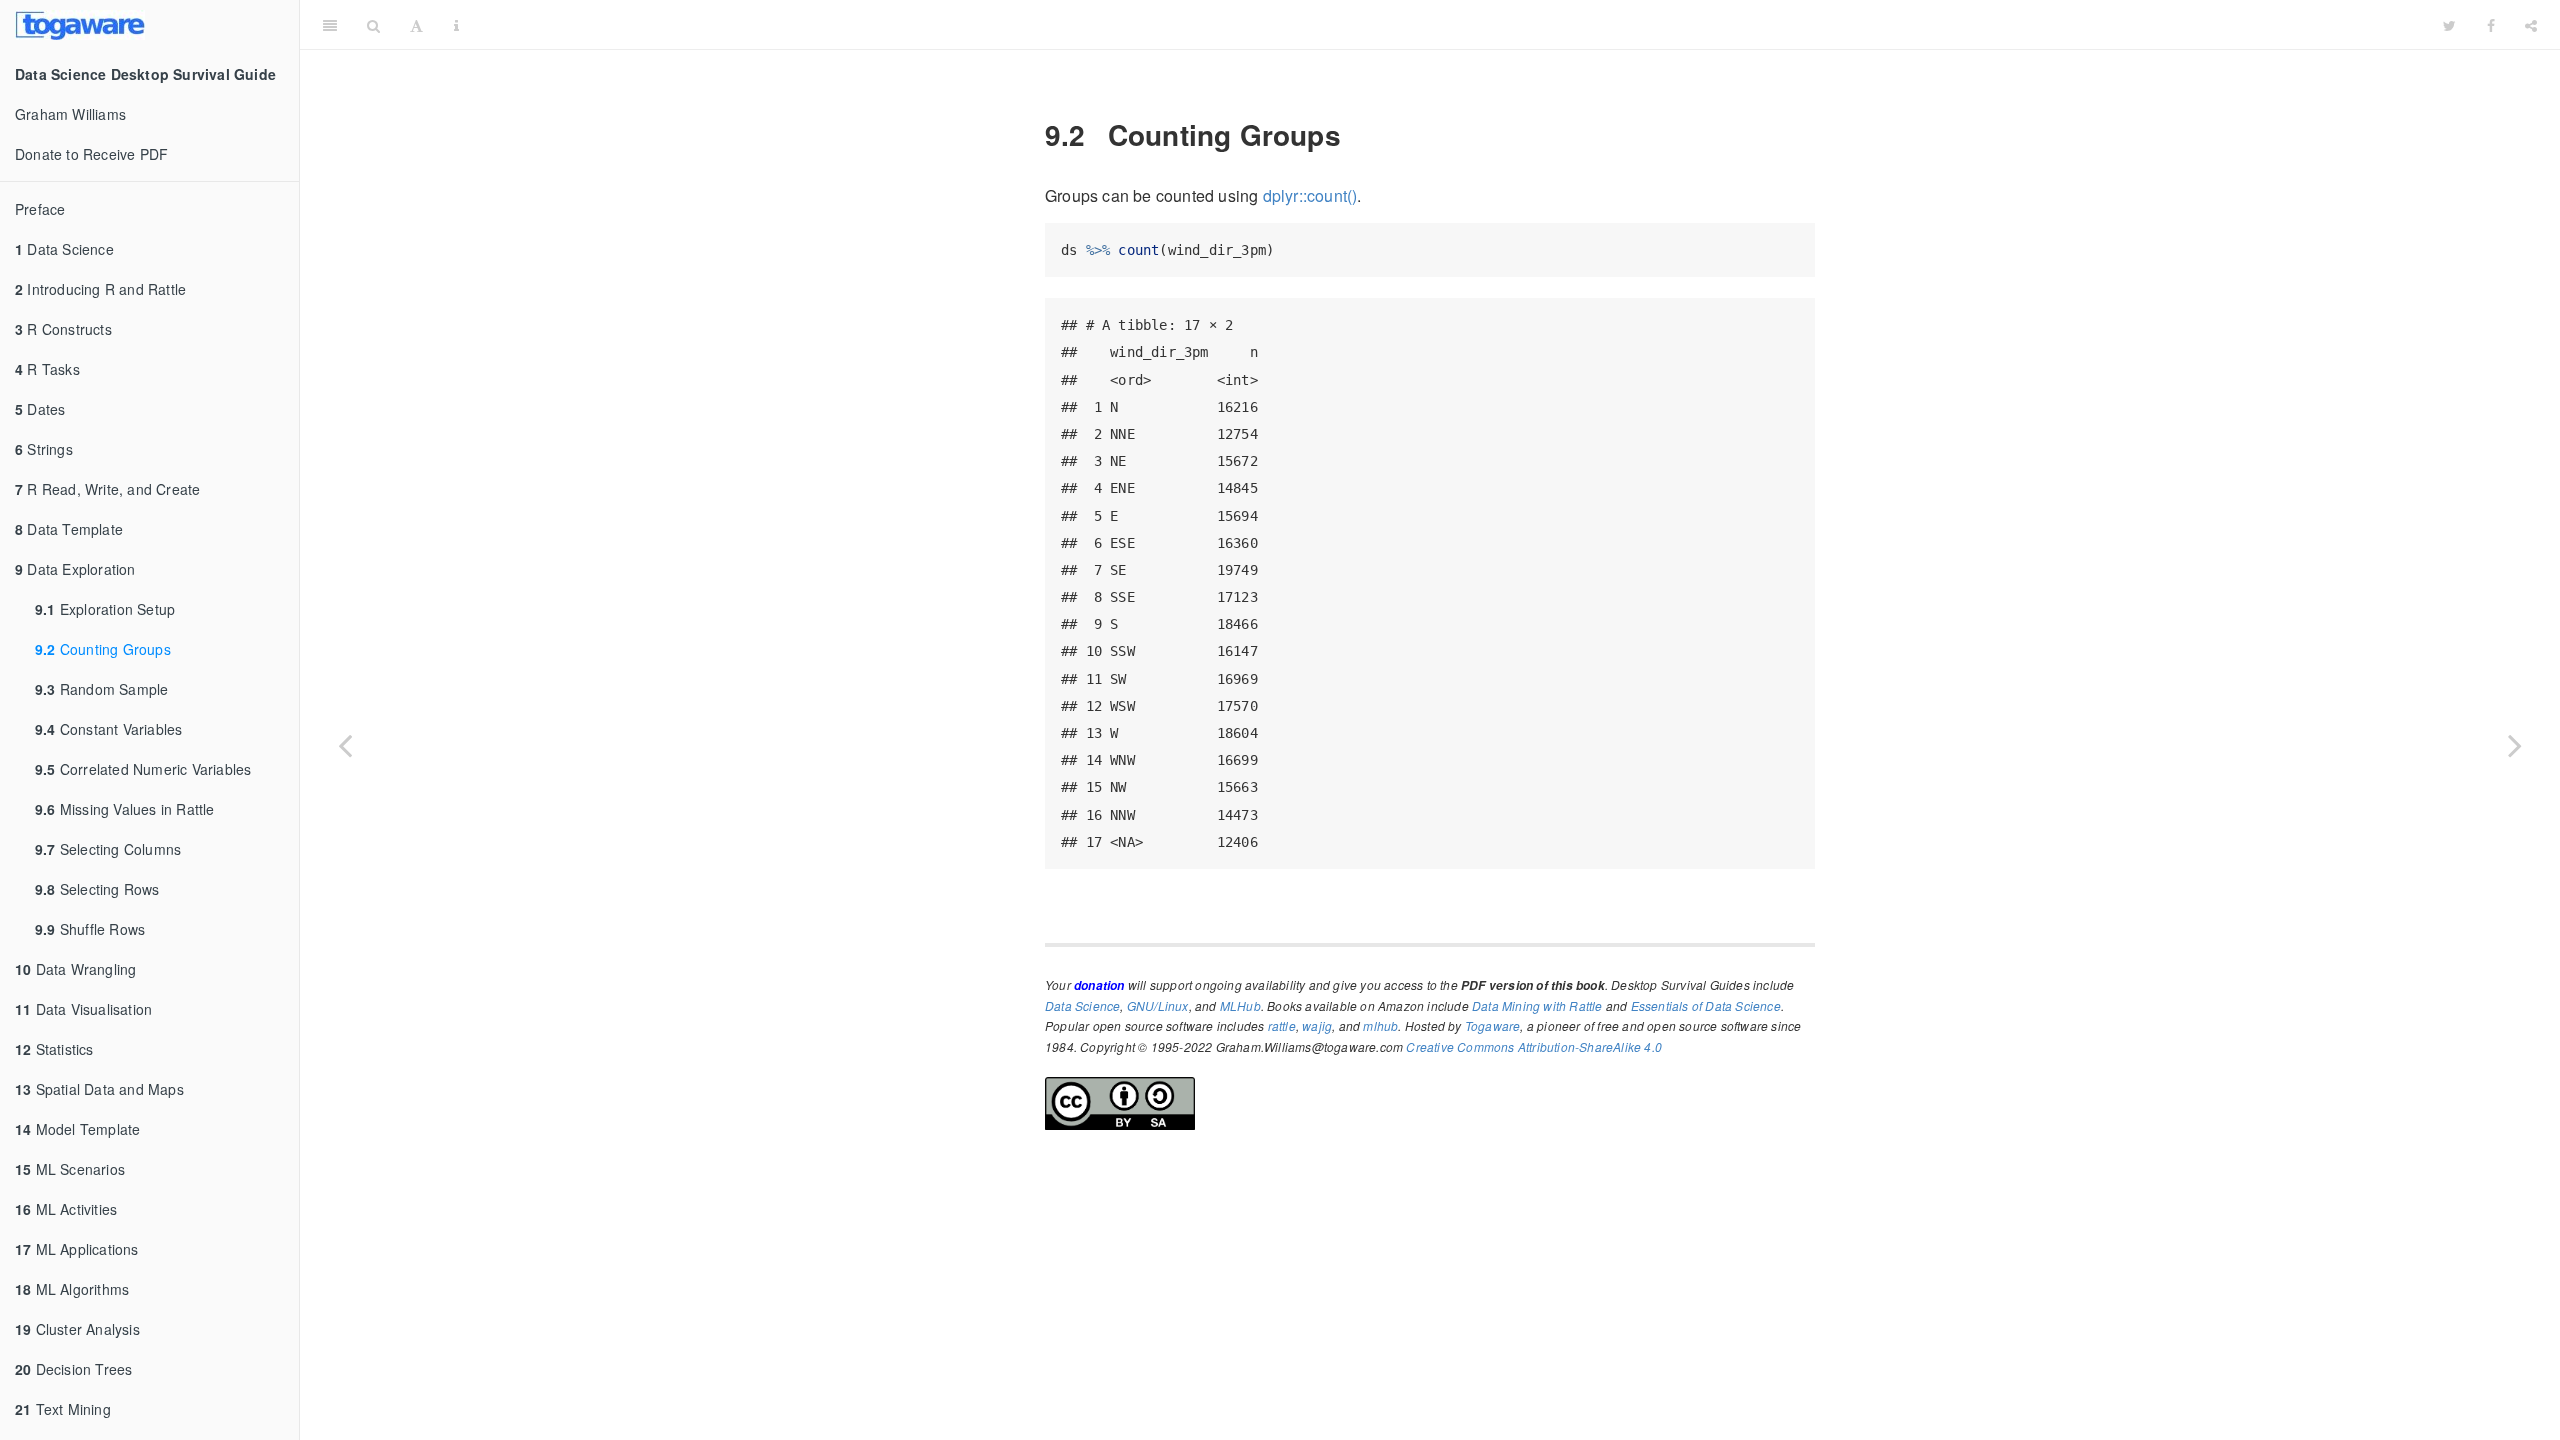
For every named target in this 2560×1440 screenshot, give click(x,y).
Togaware (1493, 1025)
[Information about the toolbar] (456, 25)
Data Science (64, 249)
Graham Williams (70, 114)
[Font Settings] (416, 25)
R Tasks (47, 369)
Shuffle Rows (90, 929)
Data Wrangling (75, 969)
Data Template (69, 529)
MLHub (1240, 1005)
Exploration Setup (105, 609)
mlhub (1380, 1025)
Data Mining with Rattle (1537, 1005)
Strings (44, 449)
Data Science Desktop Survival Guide (1451, 24)
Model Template (77, 1129)
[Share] (2531, 25)
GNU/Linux (1158, 1005)
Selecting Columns (108, 849)
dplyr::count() (1310, 195)
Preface (40, 209)
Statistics (54, 1049)
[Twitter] (2449, 25)
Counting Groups (103, 649)
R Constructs (63, 329)
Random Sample (101, 689)
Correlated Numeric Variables (143, 769)
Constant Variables (108, 729)
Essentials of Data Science (1706, 1005)
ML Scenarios (70, 1169)
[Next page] (2515, 745)
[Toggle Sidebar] (330, 25)
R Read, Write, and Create (107, 489)
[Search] (373, 25)
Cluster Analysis (77, 1329)
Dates (40, 409)
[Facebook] (2491, 25)
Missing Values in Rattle (125, 809)
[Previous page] (345, 745)
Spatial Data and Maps (99, 1089)
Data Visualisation (83, 1009)
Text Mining (63, 1409)
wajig (1317, 1025)
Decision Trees (73, 1369)
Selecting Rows (97, 889)
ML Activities (66, 1209)
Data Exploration (75, 569)
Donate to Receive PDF (91, 154)
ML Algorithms (72, 1289)
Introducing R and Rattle (100, 289)
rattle (1282, 1025)
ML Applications (77, 1249)
